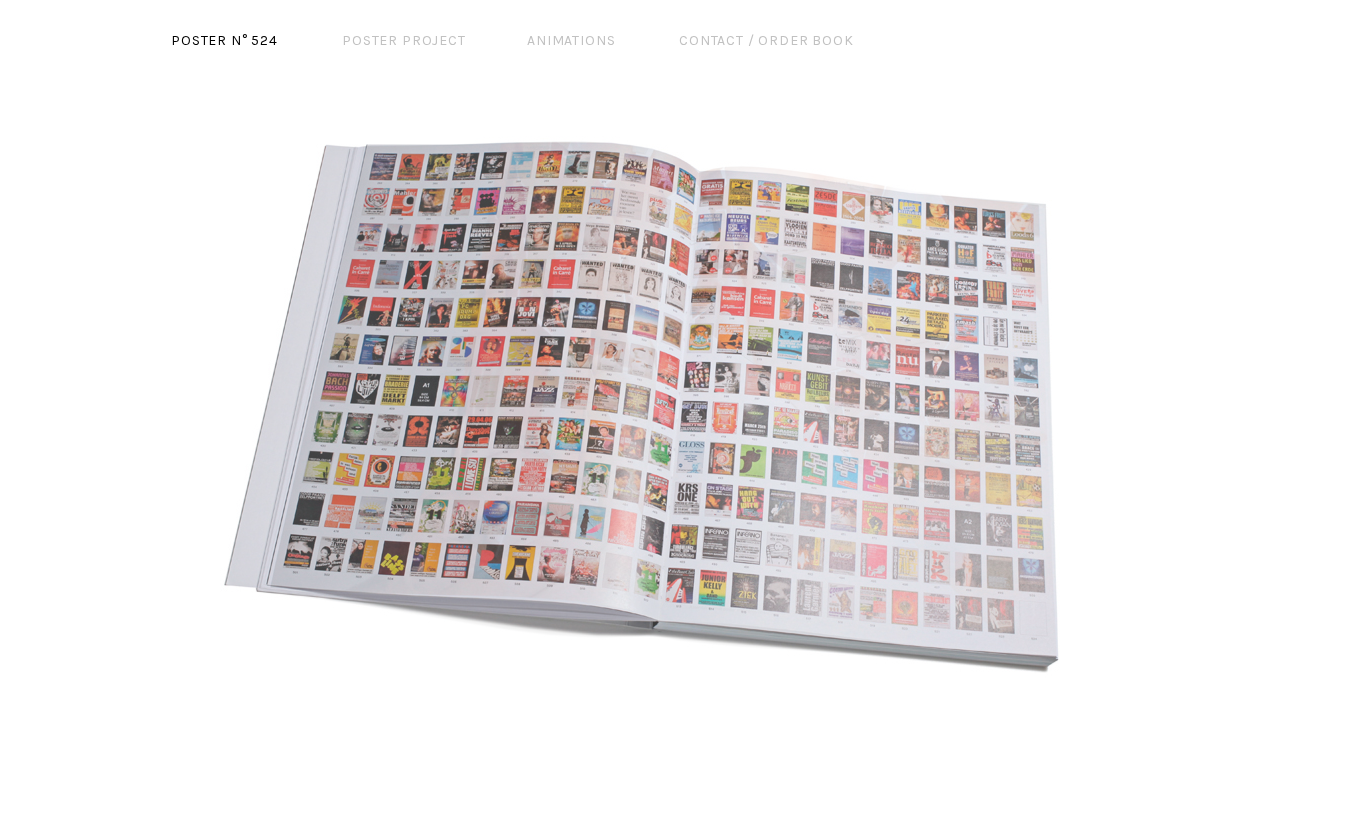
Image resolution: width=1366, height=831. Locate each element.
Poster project (404, 40)
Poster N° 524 (224, 40)
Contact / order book (766, 40)
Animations (571, 40)
